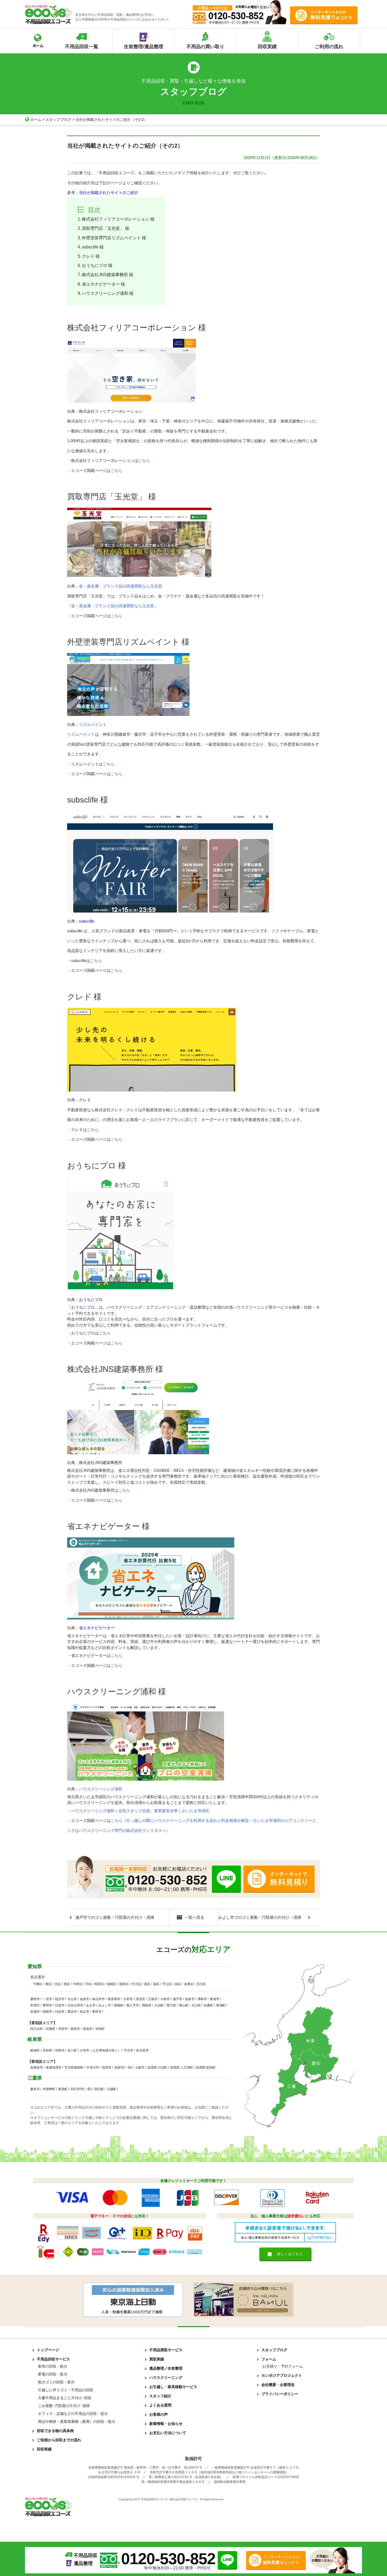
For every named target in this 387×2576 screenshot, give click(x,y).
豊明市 (47, 2005)
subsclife (87, 921)
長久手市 (133, 2005)
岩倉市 (85, 1999)
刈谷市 (60, 2012)
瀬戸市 (177, 1999)
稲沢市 (60, 1999)
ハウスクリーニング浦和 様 (108, 293)
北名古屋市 (75, 2005)
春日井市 (98, 1999)
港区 (147, 1984)
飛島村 (147, 2005)
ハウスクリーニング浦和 (101, 1789)
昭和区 (99, 1984)
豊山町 (184, 2005)
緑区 (178, 1984)
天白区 (201, 1984)
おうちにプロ (91, 1300)
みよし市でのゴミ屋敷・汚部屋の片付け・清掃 (260, 1917)
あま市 (91, 2005)
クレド (85, 1100)
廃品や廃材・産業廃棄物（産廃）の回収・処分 (77, 2421)
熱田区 (124, 1984)
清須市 (140, 1999)
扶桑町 (209, 2005)
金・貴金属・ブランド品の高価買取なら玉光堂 (120, 586)
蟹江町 (171, 2005)
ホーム (36, 119)
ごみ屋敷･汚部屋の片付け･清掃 (64, 2406)
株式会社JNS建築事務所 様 (108, 275)
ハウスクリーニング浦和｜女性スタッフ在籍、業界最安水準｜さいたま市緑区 (140, 1811)
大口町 (196, 2005)
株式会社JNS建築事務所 (101, 1463)
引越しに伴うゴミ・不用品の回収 (66, 2390)
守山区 (167, 1984)
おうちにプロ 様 (97, 265)
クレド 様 (91, 256)
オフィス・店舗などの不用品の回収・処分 (73, 2414)
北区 (58, 1984)
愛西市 (35, 1999)
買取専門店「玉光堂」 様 (106, 228)
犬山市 (72, 1999)
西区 (67, 1984)
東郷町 (119, 2005)
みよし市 (105, 2005)
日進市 (60, 2005)
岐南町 (35, 2050)
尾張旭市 (114, 1999)
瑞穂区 (112, 1984)
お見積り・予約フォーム (283, 2366)
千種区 (38, 1984)
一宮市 (47, 1999)
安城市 (35, 2012)
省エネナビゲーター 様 (103, 284)
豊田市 (97, 2012)
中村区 (78, 1984)
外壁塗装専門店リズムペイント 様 (114, 238)
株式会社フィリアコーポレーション (111, 411)
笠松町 (47, 2050)
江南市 (153, 1999)
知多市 (190, 1999)
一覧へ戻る (194, 1917)
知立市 (85, 2012)
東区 (48, 1984)
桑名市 (35, 2089)
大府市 (128, 1999)
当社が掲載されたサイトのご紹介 (109, 193)
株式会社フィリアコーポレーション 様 (118, 219)
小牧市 (165, 1999)
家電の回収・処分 (53, 2374)
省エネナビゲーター (97, 1628)
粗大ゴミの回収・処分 (56, 2382)
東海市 (215, 1999)
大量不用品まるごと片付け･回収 (65, 2398)
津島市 (202, 1999)
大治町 (159, 2005)
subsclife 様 (93, 247)
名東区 (189, 1984)
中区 (88, 1984)
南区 (156, 1984)
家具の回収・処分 (53, 2366)
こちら (144, 460)
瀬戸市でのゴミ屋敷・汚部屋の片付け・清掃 (115, 1917)
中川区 (136, 1984)
